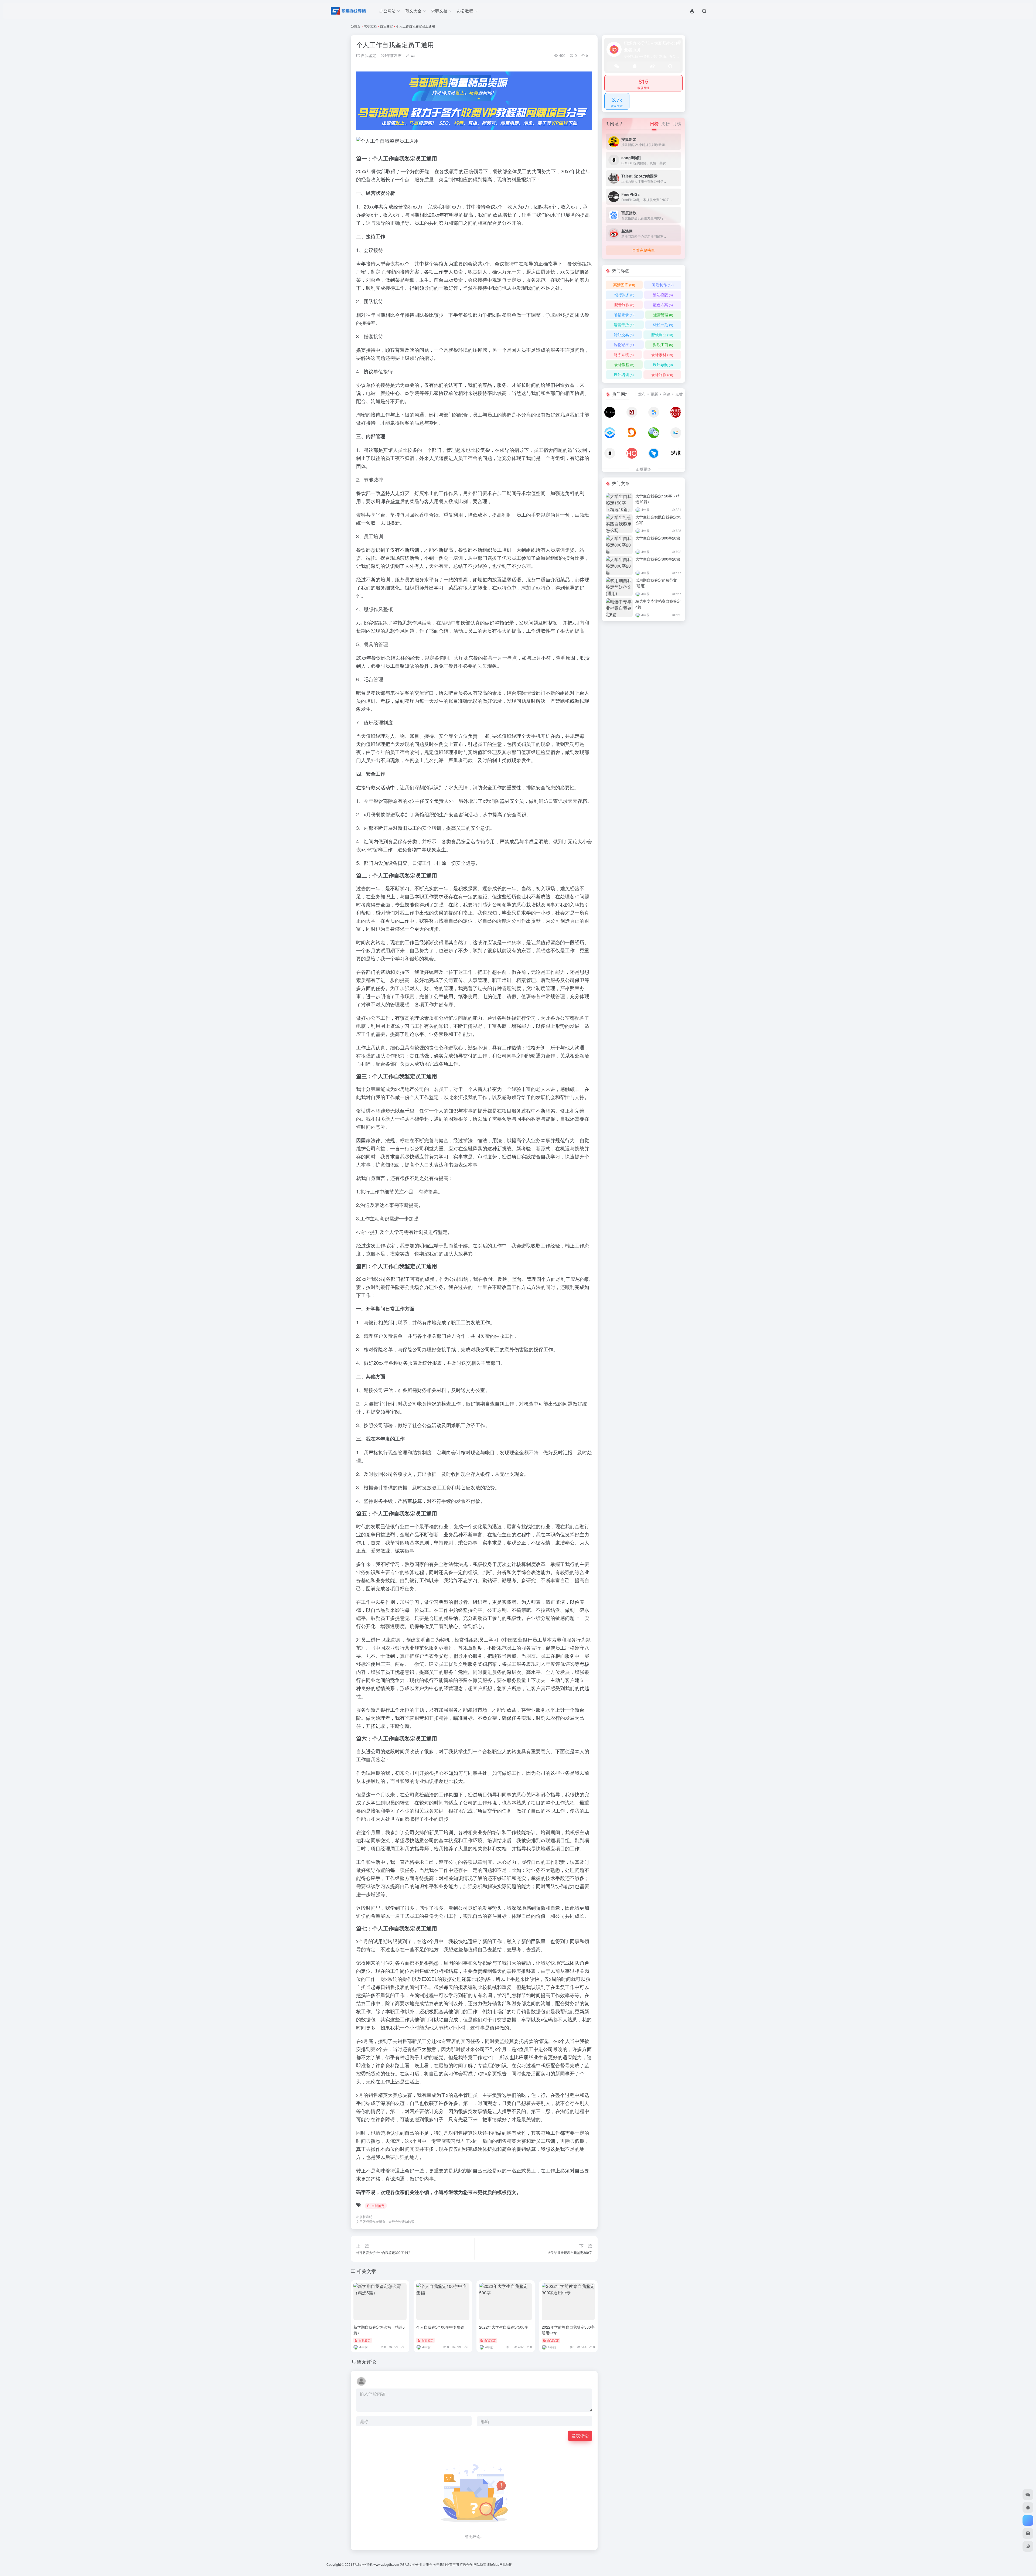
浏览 (667, 394)
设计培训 (624, 374)
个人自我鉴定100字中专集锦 (440, 2327)
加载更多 (643, 469)
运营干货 (625, 325)
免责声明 (452, 2564)
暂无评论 (366, 2361)
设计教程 (624, 364)
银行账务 (624, 295)
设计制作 (662, 374)
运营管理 (663, 315)
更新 (654, 394)
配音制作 (624, 305)
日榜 (654, 123)
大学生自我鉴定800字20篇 (658, 538)
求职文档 (370, 26)
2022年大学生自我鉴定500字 (504, 2327)
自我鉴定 (386, 26)
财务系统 (624, 354)
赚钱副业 (662, 335)
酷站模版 (663, 295)
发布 (642, 394)
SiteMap (493, 2564)
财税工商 (663, 344)
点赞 (679, 394)
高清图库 (624, 285)
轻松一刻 (663, 325)
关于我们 (439, 2564)
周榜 (666, 123)
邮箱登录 (625, 315)
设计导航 (663, 364)
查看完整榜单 (643, 250)
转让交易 (624, 335)
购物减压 (625, 344)
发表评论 (580, 2436)
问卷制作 (663, 285)
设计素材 (662, 354)
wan (414, 55)
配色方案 (663, 305)
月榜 (677, 123)
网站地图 (506, 2564)
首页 (357, 26)
